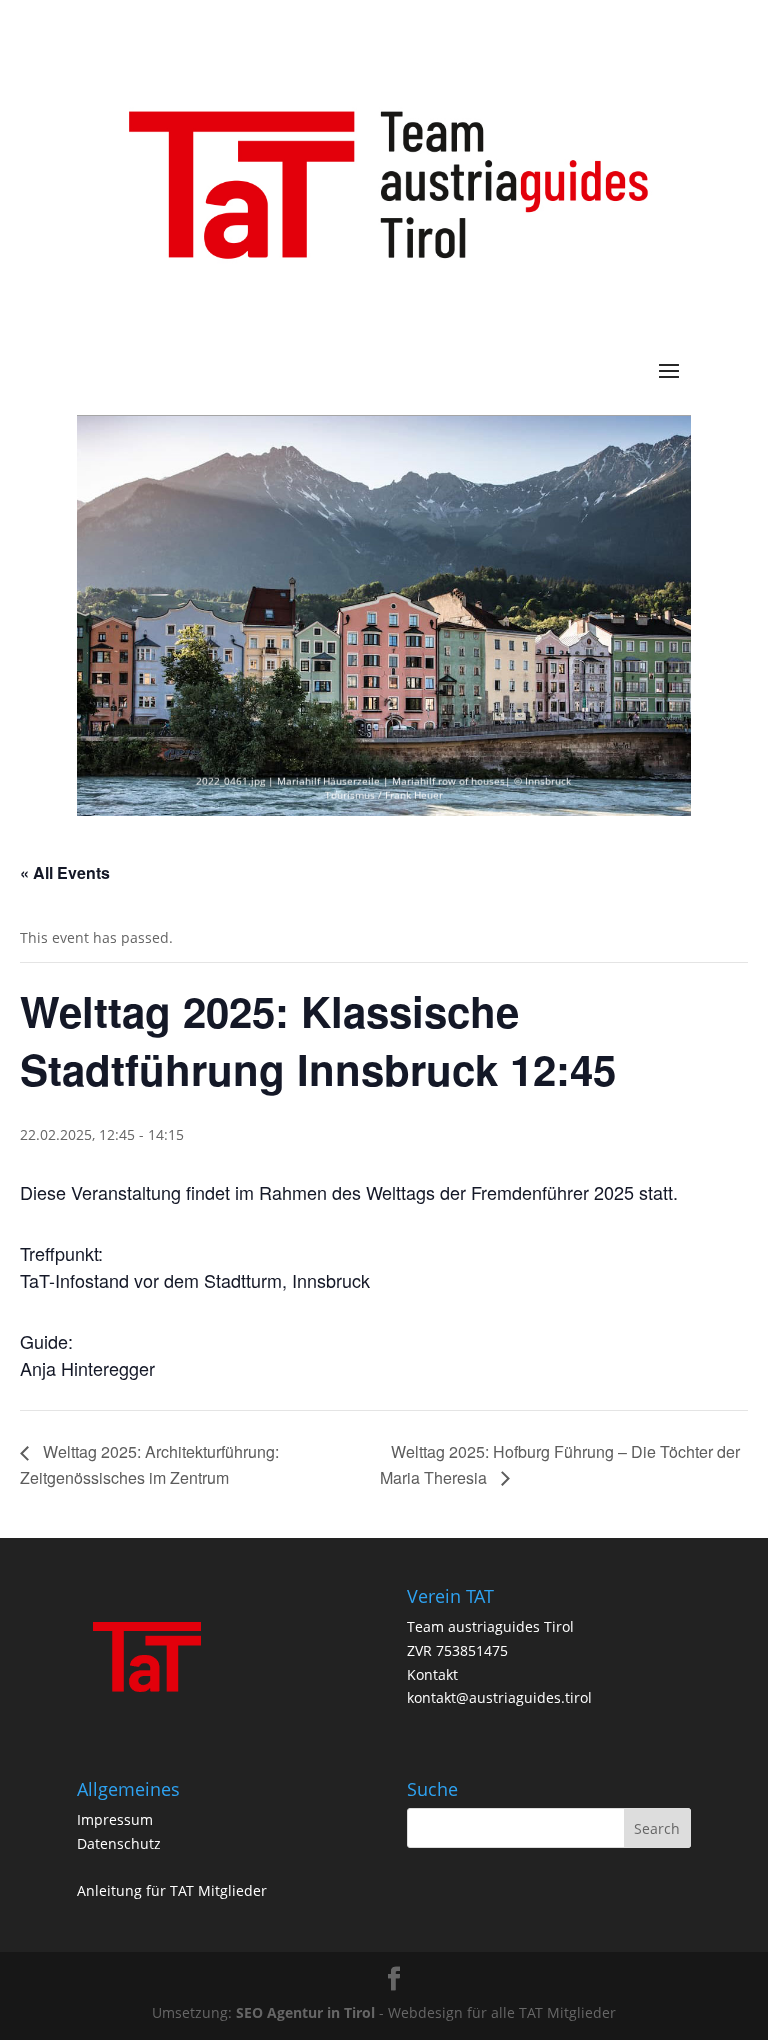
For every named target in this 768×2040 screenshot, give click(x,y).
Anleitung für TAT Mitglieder (172, 1890)
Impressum (115, 1819)
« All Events (65, 872)
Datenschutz (119, 1843)
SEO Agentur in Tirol (305, 2012)
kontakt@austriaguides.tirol (499, 1697)
